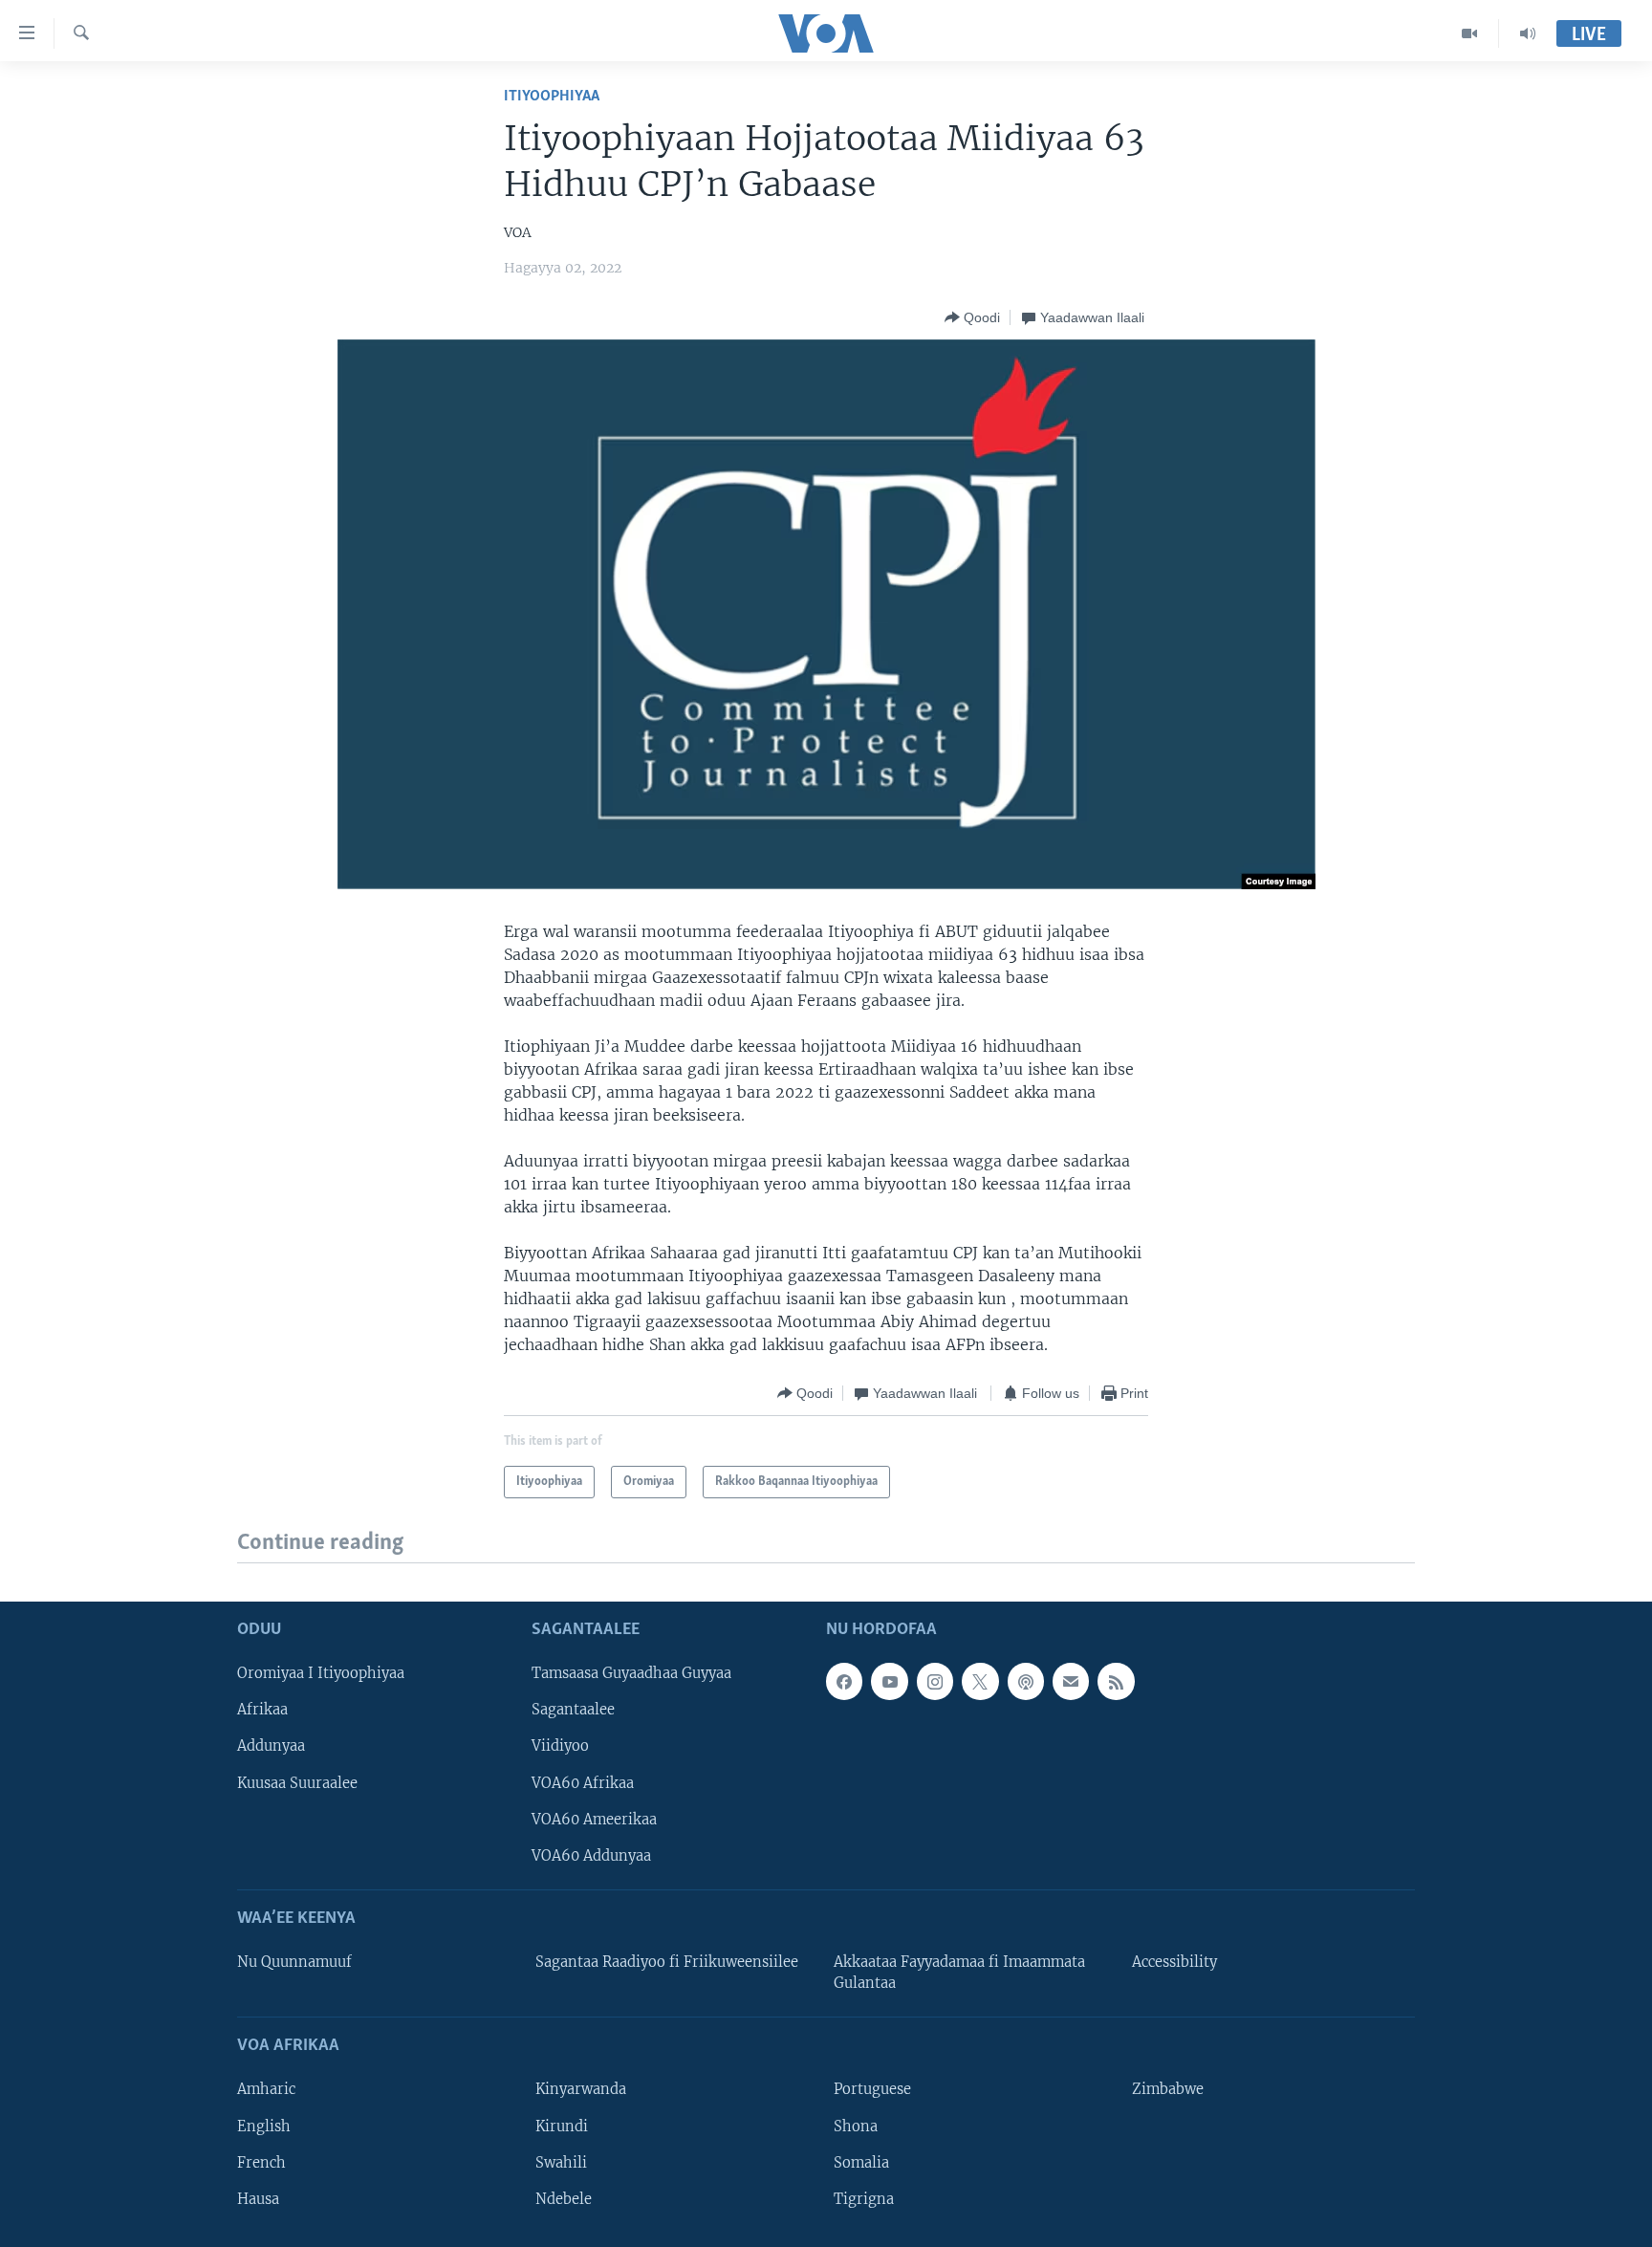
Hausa (258, 2198)
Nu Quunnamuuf (294, 1962)
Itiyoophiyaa (552, 96)
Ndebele (564, 2198)
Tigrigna (864, 2198)
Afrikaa (262, 1710)
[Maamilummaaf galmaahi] (1071, 1681)
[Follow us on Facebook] (844, 1681)
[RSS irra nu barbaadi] (1116, 1681)
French (261, 2162)
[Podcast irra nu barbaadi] (1026, 1681)
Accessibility (1174, 1962)
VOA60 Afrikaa (583, 1782)
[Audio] (1528, 33)
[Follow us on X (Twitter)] (980, 1681)
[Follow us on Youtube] (889, 1681)
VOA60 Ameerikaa (594, 1819)
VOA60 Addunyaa (591, 1855)
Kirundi (562, 2126)
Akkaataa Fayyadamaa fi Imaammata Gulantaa (959, 1973)
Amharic (266, 2089)
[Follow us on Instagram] (935, 1681)
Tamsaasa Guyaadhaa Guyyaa (631, 1673)
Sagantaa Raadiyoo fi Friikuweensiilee (667, 1962)
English (264, 2126)
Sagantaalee (573, 1710)
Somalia (861, 2162)
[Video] (1470, 33)
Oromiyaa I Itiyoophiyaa (321, 1673)
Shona (856, 2126)
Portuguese (872, 2089)
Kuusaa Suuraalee (297, 1782)
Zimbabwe (1168, 2089)
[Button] (972, 317)
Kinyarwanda (581, 2089)
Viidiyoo (560, 1746)
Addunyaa (271, 1746)
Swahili (561, 2162)
